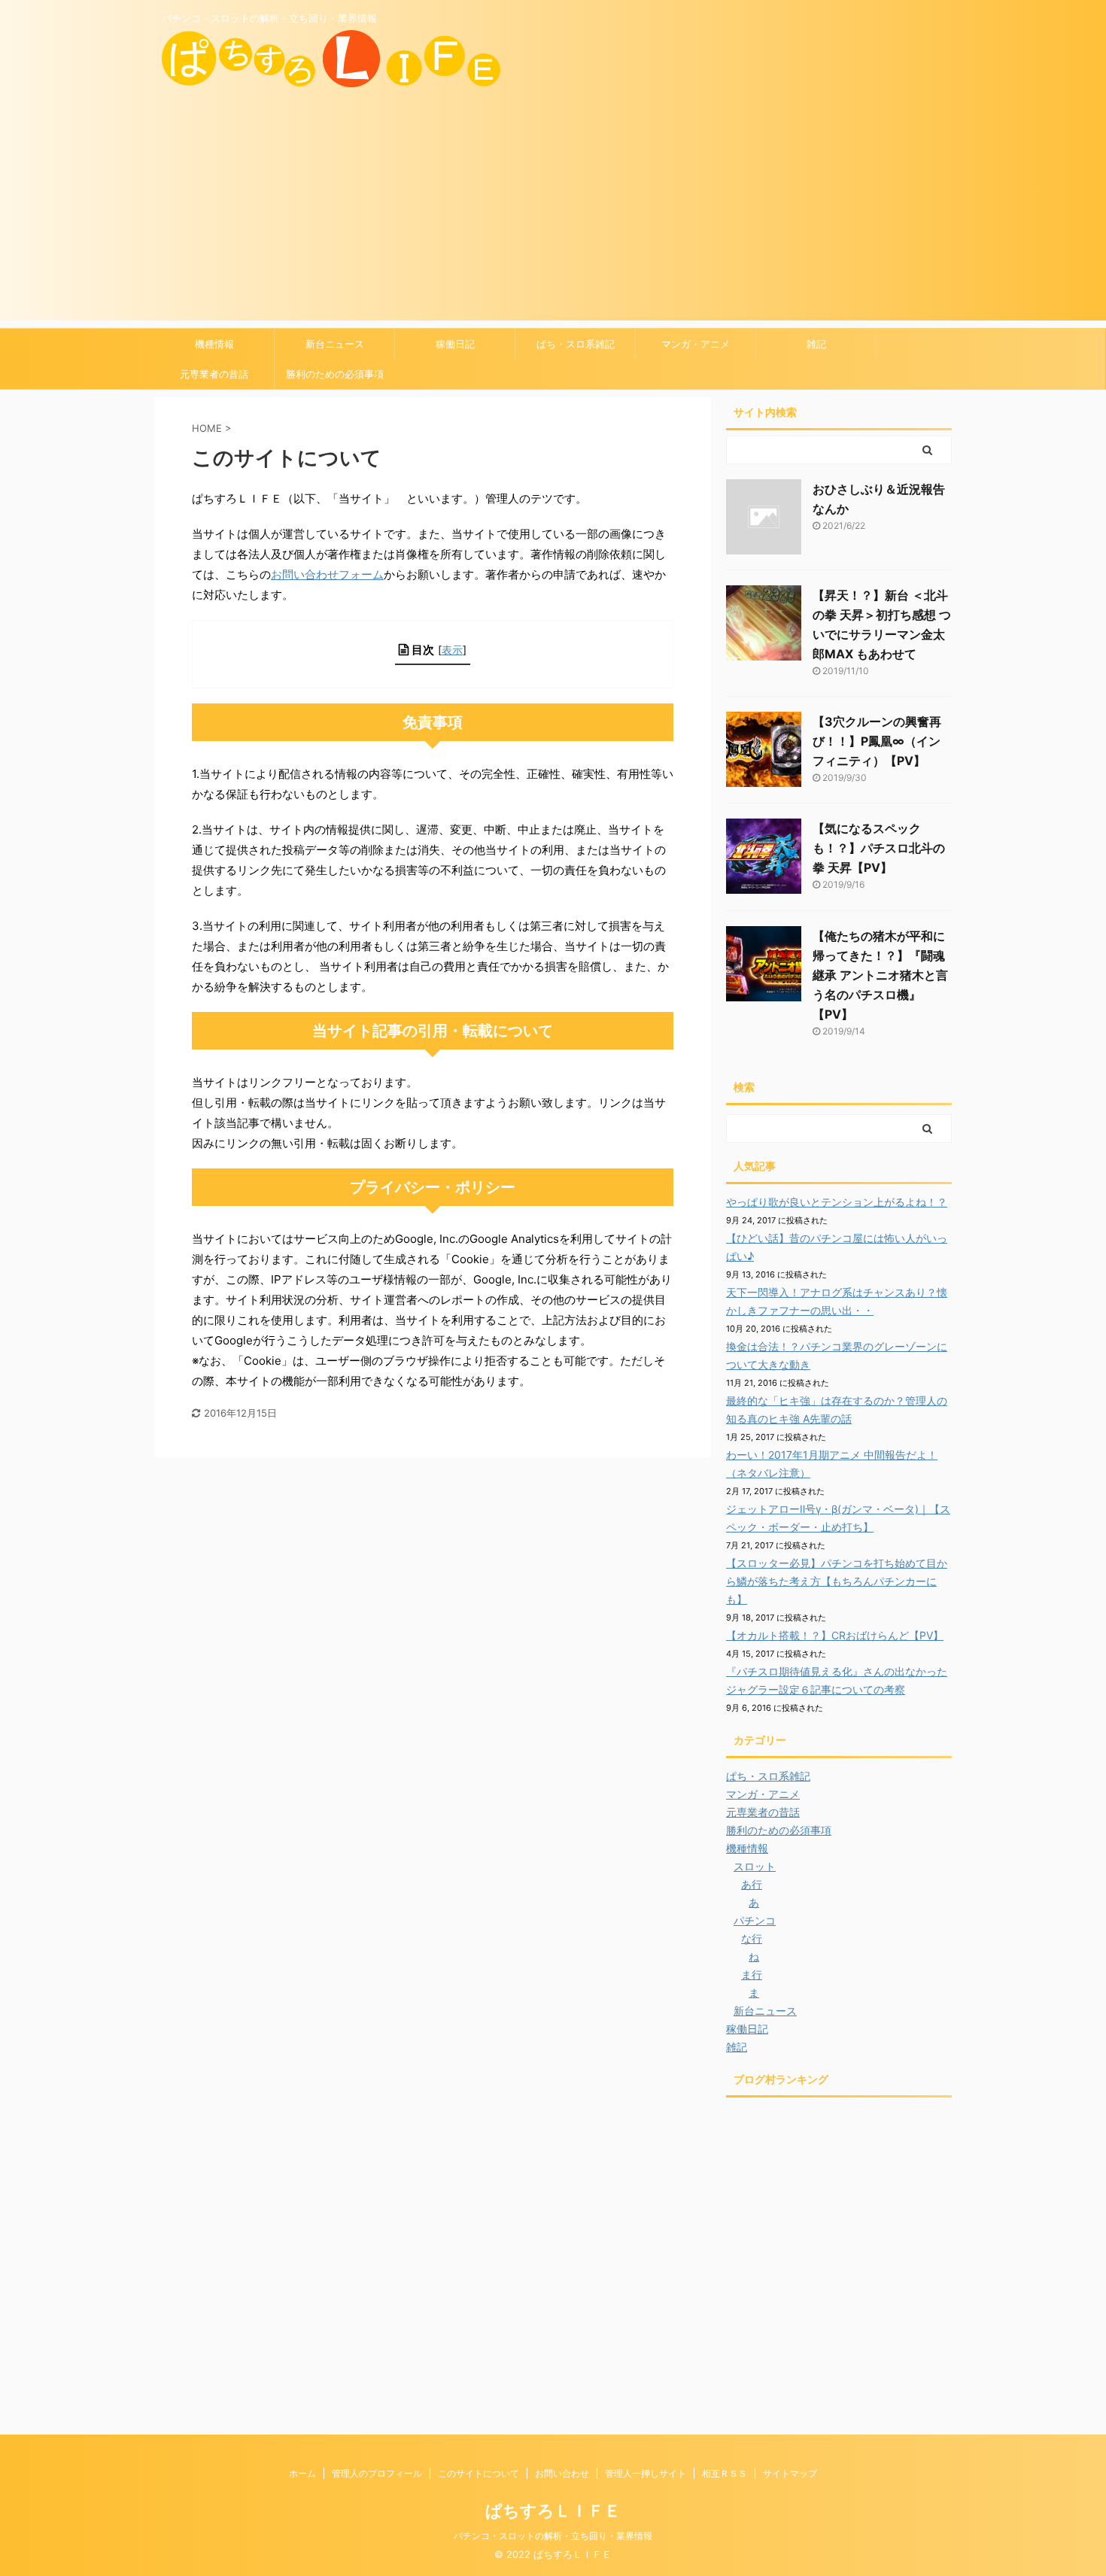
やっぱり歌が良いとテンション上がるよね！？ (837, 1202)
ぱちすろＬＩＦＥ (553, 2511)
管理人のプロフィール (377, 2473)
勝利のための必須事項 (335, 374)
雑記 (816, 344)
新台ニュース (335, 344)
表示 (452, 650)
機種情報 (214, 344)
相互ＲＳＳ (725, 2473)
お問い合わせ (562, 2473)
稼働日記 (455, 344)
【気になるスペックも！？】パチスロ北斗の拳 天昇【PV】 (879, 848)
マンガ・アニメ (696, 344)
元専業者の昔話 (214, 374)
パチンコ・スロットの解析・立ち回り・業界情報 (553, 2536)
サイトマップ (790, 2473)
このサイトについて (479, 2473)
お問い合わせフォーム (327, 574)
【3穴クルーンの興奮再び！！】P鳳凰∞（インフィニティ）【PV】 (877, 741)
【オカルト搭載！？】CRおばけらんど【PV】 (835, 1635)
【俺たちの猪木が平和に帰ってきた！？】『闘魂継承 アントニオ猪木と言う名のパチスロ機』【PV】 (880, 975)
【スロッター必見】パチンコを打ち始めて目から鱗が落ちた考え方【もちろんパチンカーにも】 (837, 1581)
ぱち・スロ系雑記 (576, 344)
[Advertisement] (553, 215)
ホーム (302, 2473)
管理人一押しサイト (646, 2473)
